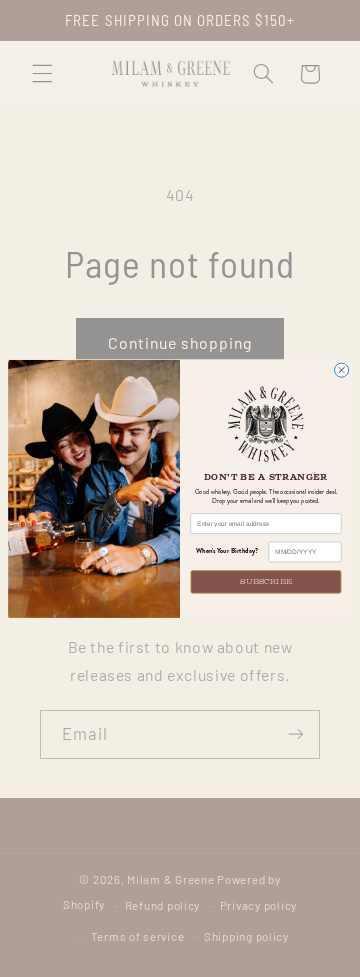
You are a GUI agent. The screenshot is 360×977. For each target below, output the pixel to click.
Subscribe (266, 582)
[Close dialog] (342, 370)
